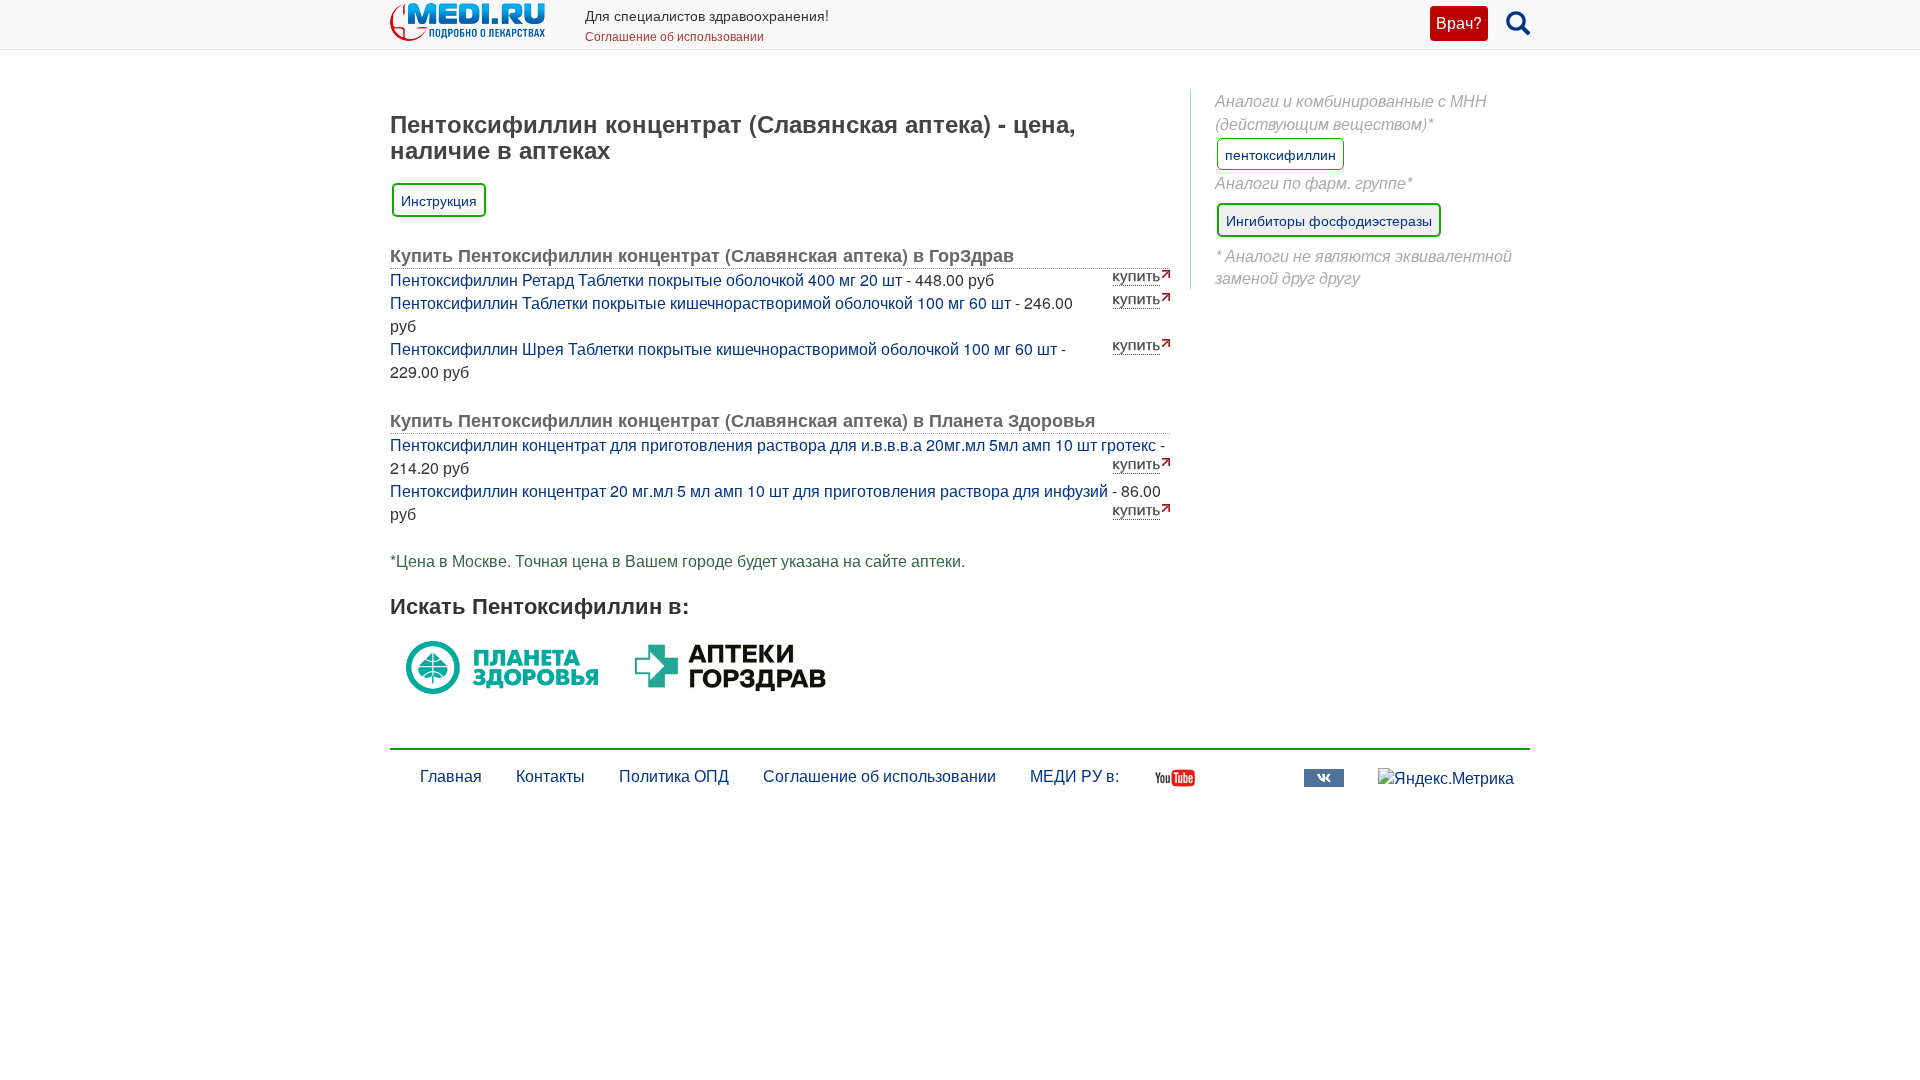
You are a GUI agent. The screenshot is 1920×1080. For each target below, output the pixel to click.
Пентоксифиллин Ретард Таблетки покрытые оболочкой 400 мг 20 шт (646, 279)
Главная (451, 775)
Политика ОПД (674, 775)
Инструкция (439, 200)
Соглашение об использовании (674, 35)
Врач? (1459, 22)
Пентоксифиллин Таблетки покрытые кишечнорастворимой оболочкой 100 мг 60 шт (700, 302)
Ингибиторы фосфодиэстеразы (1329, 220)
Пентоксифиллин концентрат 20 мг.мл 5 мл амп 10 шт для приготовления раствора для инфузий (749, 490)
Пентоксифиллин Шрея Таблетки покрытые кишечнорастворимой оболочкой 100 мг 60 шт (723, 348)
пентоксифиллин (1280, 154)
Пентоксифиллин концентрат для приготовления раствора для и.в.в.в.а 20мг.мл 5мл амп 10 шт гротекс (773, 444)
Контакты (550, 775)
